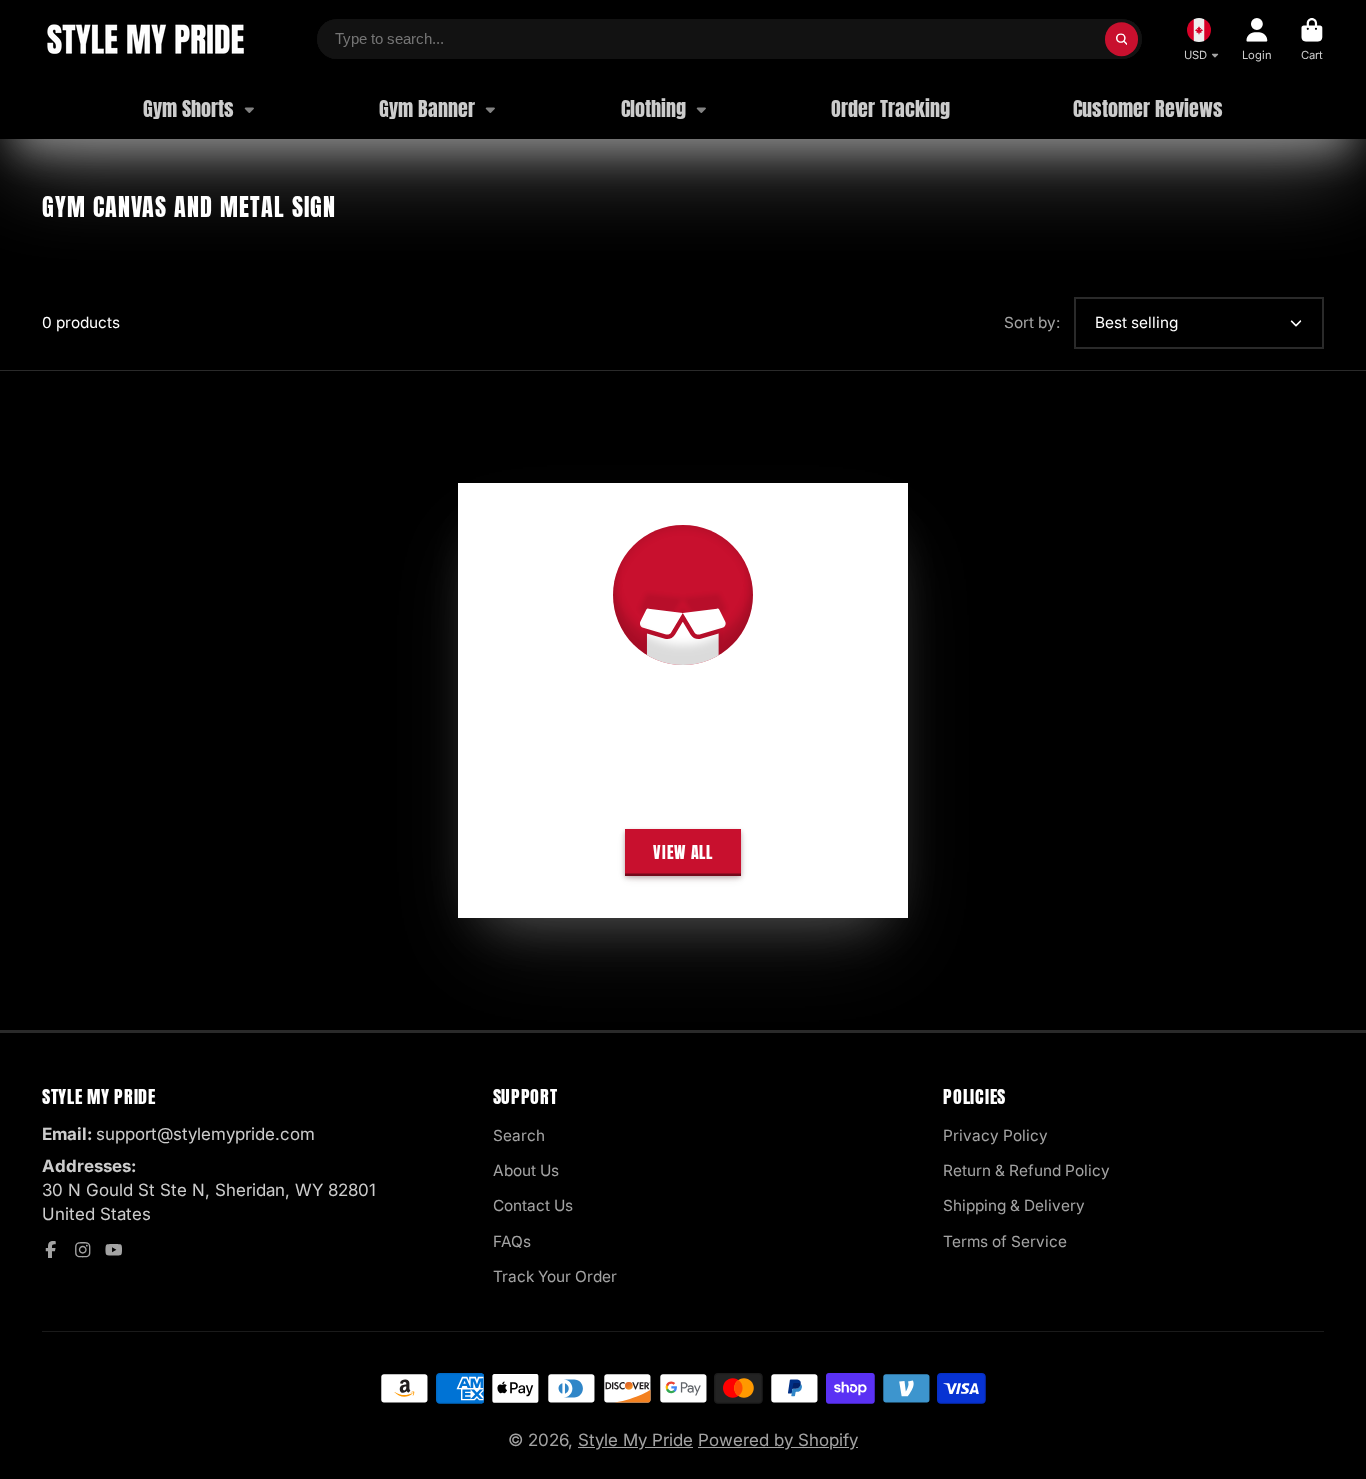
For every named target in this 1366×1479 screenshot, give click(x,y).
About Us (526, 1170)
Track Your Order (555, 1276)
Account (1257, 39)
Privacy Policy (995, 1135)
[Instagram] (83, 1250)
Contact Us (533, 1205)
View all (682, 852)
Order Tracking (890, 108)
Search (519, 1135)
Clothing (653, 108)
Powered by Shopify (778, 1440)
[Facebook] (51, 1250)
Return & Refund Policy (1026, 1170)
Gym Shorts (188, 108)
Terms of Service (1005, 1241)
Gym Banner (427, 108)
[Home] (144, 39)
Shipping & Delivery (1014, 1205)
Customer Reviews (1148, 108)
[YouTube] (114, 1250)
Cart (1312, 39)
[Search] (1122, 39)
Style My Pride (635, 1440)
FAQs (512, 1241)
